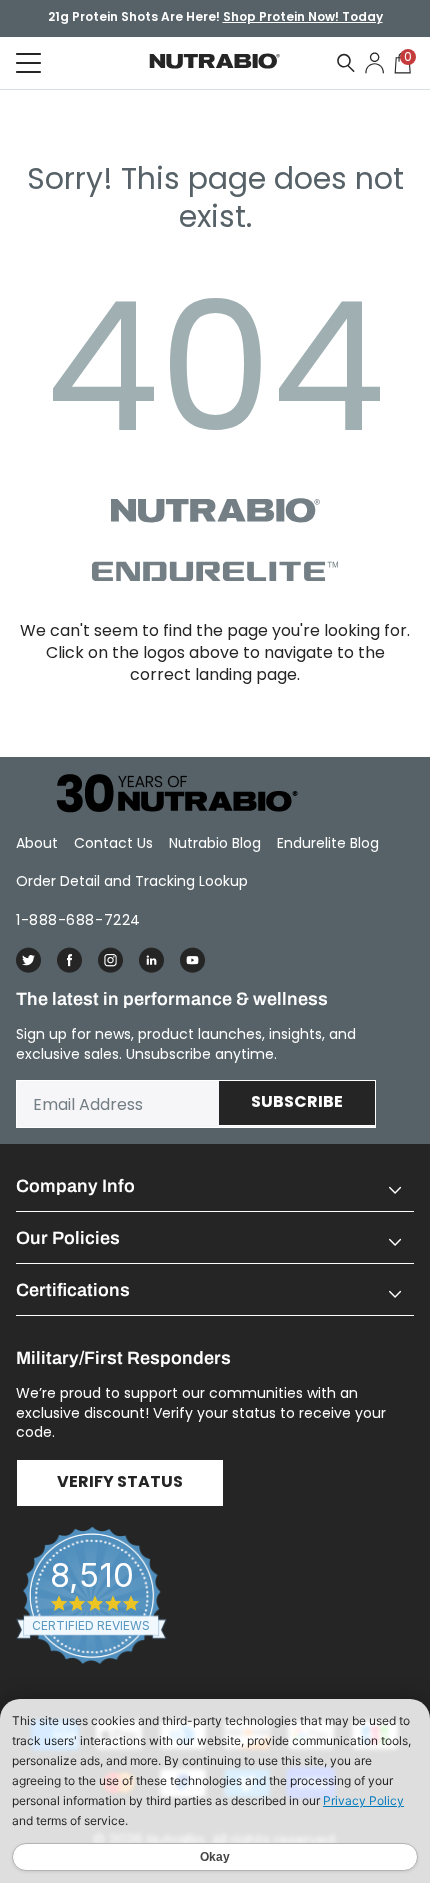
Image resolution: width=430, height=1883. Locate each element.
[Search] (346, 63)
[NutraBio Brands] (166, 794)
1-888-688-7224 (78, 920)
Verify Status (120, 1483)
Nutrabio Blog (215, 843)
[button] (215, 1186)
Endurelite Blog (328, 843)
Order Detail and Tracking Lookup (132, 881)
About (37, 843)
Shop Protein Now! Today (303, 18)
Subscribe (297, 1103)
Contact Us (113, 843)
